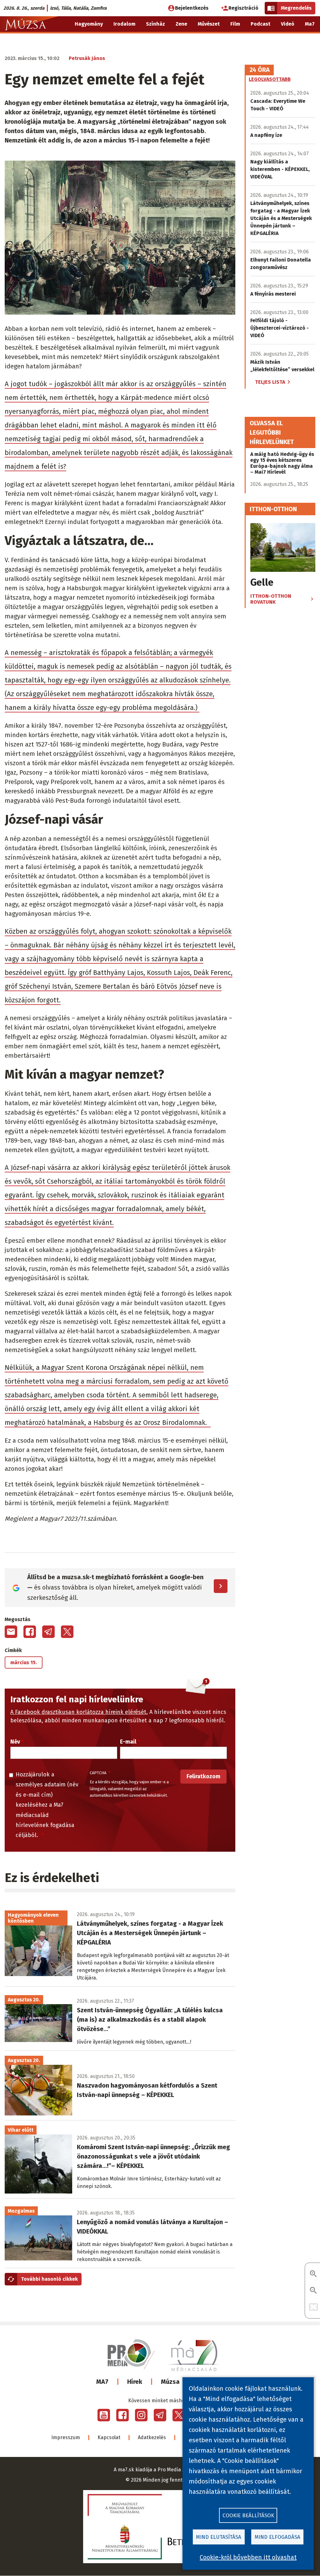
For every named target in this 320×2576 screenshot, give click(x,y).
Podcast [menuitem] (260, 24)
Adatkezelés (152, 2437)
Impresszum (66, 2437)
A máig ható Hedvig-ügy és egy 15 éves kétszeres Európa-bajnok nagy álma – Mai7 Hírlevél (282, 463)
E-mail (128, 1742)
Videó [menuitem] (288, 24)
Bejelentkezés (192, 8)
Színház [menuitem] (155, 24)
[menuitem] (311, 40)
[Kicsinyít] (313, 2291)
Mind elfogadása (277, 2537)
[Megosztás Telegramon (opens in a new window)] (48, 1632)
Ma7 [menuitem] (310, 24)
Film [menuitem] (235, 24)
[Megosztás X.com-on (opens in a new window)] (67, 1632)
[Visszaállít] (313, 2307)
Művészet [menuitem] (209, 24)
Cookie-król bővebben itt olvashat (248, 2557)
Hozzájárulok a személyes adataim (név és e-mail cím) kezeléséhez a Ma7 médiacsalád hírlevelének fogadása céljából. (47, 1805)
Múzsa (170, 2382)
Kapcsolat (109, 2437)
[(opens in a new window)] (104, 2415)
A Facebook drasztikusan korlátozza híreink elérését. (79, 1712)
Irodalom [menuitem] (124, 24)
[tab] (260, 70)
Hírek (135, 2382)
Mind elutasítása (219, 2537)
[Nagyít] (313, 2274)
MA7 (102, 2382)
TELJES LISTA (270, 382)
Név (15, 1742)
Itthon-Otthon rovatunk (271, 599)
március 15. (24, 1662)
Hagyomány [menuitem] (89, 24)
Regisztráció (243, 8)
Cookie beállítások (248, 2516)
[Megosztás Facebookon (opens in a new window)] (30, 1632)
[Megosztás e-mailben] (11, 1632)
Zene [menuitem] (181, 24)
